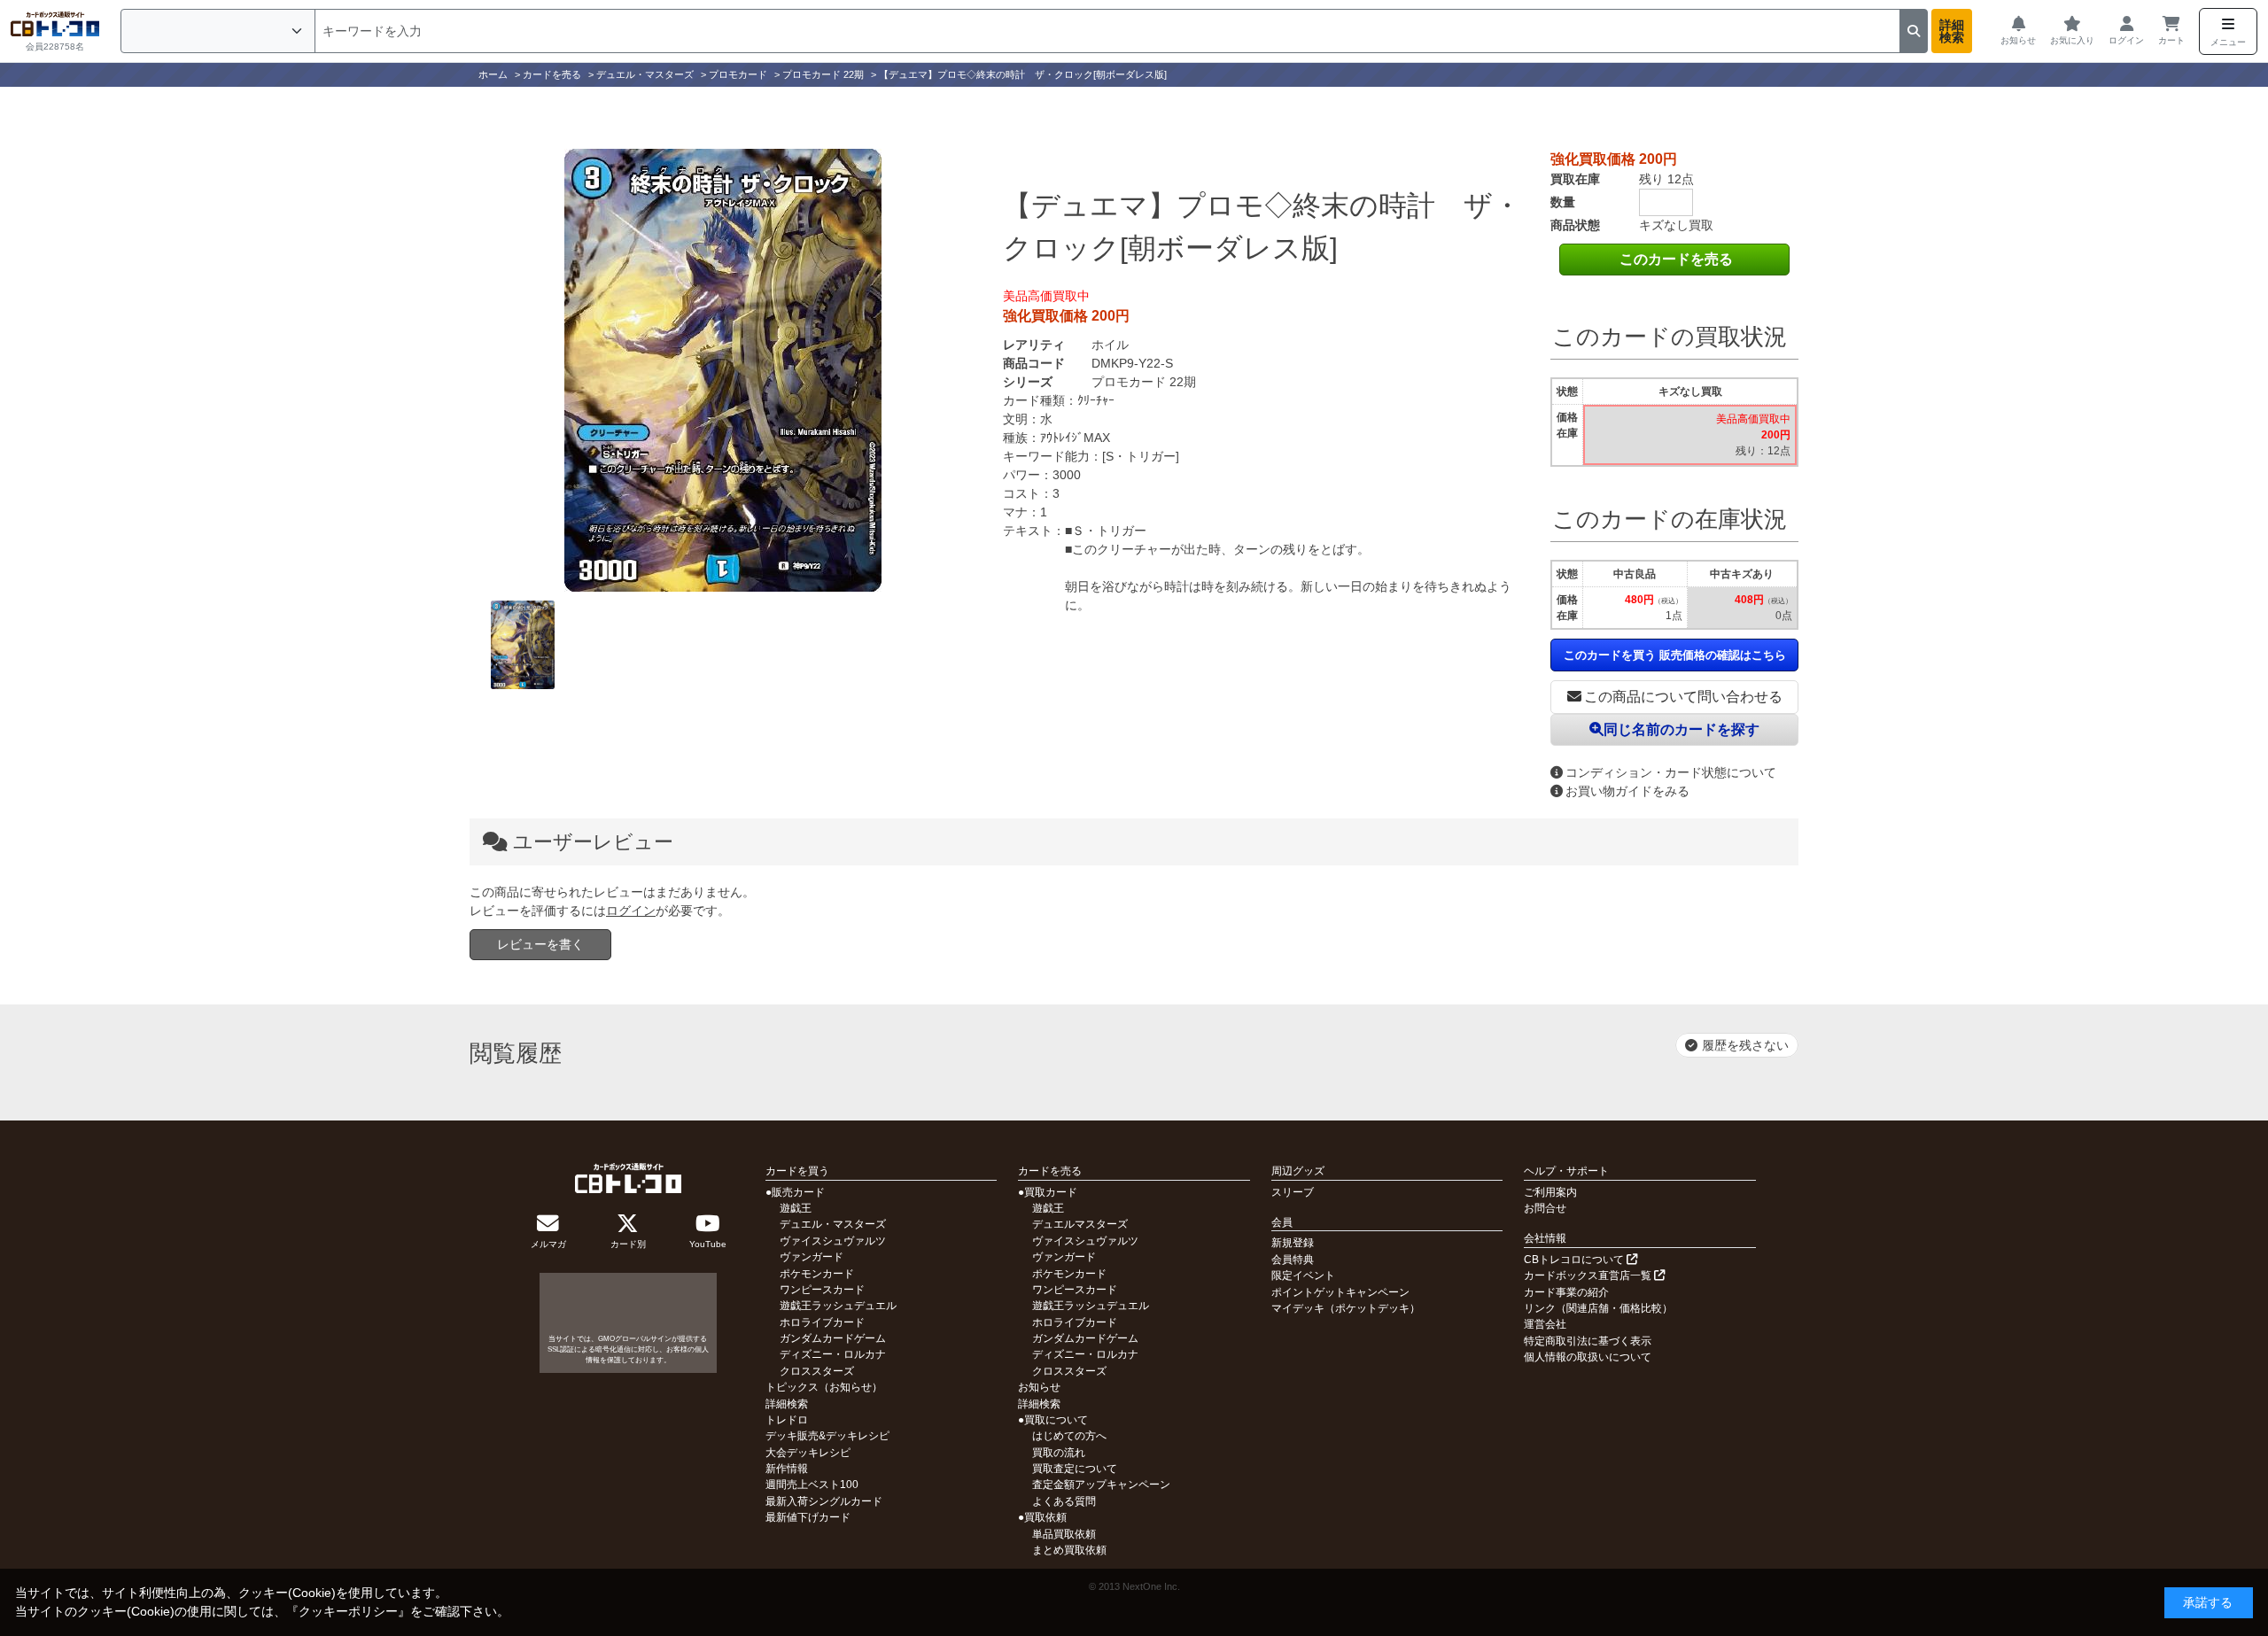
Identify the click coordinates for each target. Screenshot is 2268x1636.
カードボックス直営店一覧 (1589, 1275)
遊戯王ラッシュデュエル (838, 1306)
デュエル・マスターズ (833, 1224)
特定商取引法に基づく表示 (1588, 1341)
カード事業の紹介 (1566, 1292)
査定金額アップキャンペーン (1101, 1485)
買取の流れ (1059, 1453)
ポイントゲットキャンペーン (1340, 1292)
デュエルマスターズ (1080, 1224)
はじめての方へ (1069, 1436)
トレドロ (787, 1420)
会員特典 (1293, 1260)
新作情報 (787, 1469)
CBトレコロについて (1575, 1260)
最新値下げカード (808, 1517)
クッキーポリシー (348, 1611)
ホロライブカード (822, 1322)
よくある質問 (1064, 1501)
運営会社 (1545, 1324)
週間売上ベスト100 (812, 1485)
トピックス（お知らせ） (824, 1387)
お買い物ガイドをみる (1627, 791)
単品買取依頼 (1064, 1534)
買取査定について (1075, 1469)
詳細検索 (1952, 31)
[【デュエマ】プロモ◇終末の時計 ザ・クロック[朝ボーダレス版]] (723, 370)
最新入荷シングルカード (824, 1501)
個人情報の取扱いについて (1588, 1357)
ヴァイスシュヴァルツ (833, 1241)
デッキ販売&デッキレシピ (827, 1436)
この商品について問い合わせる (1683, 697)
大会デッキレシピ (808, 1453)
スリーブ (1293, 1192)
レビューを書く (540, 944)
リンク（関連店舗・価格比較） (1598, 1308)
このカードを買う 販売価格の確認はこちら (1675, 655)
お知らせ (1039, 1387)
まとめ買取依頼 (1069, 1550)
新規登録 (1293, 1243)
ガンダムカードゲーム (833, 1338)
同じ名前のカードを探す (1682, 729)
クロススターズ (817, 1371)
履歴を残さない (1745, 1045)
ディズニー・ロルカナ (833, 1354)
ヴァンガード (812, 1257)
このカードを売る (1676, 259)
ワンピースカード (822, 1290)
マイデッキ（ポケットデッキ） (1346, 1308)
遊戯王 (796, 1208)
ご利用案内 (1550, 1192)
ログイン (631, 911)
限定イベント (1303, 1275)
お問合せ (1545, 1208)
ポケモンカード (817, 1274)
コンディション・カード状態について (1671, 772)
